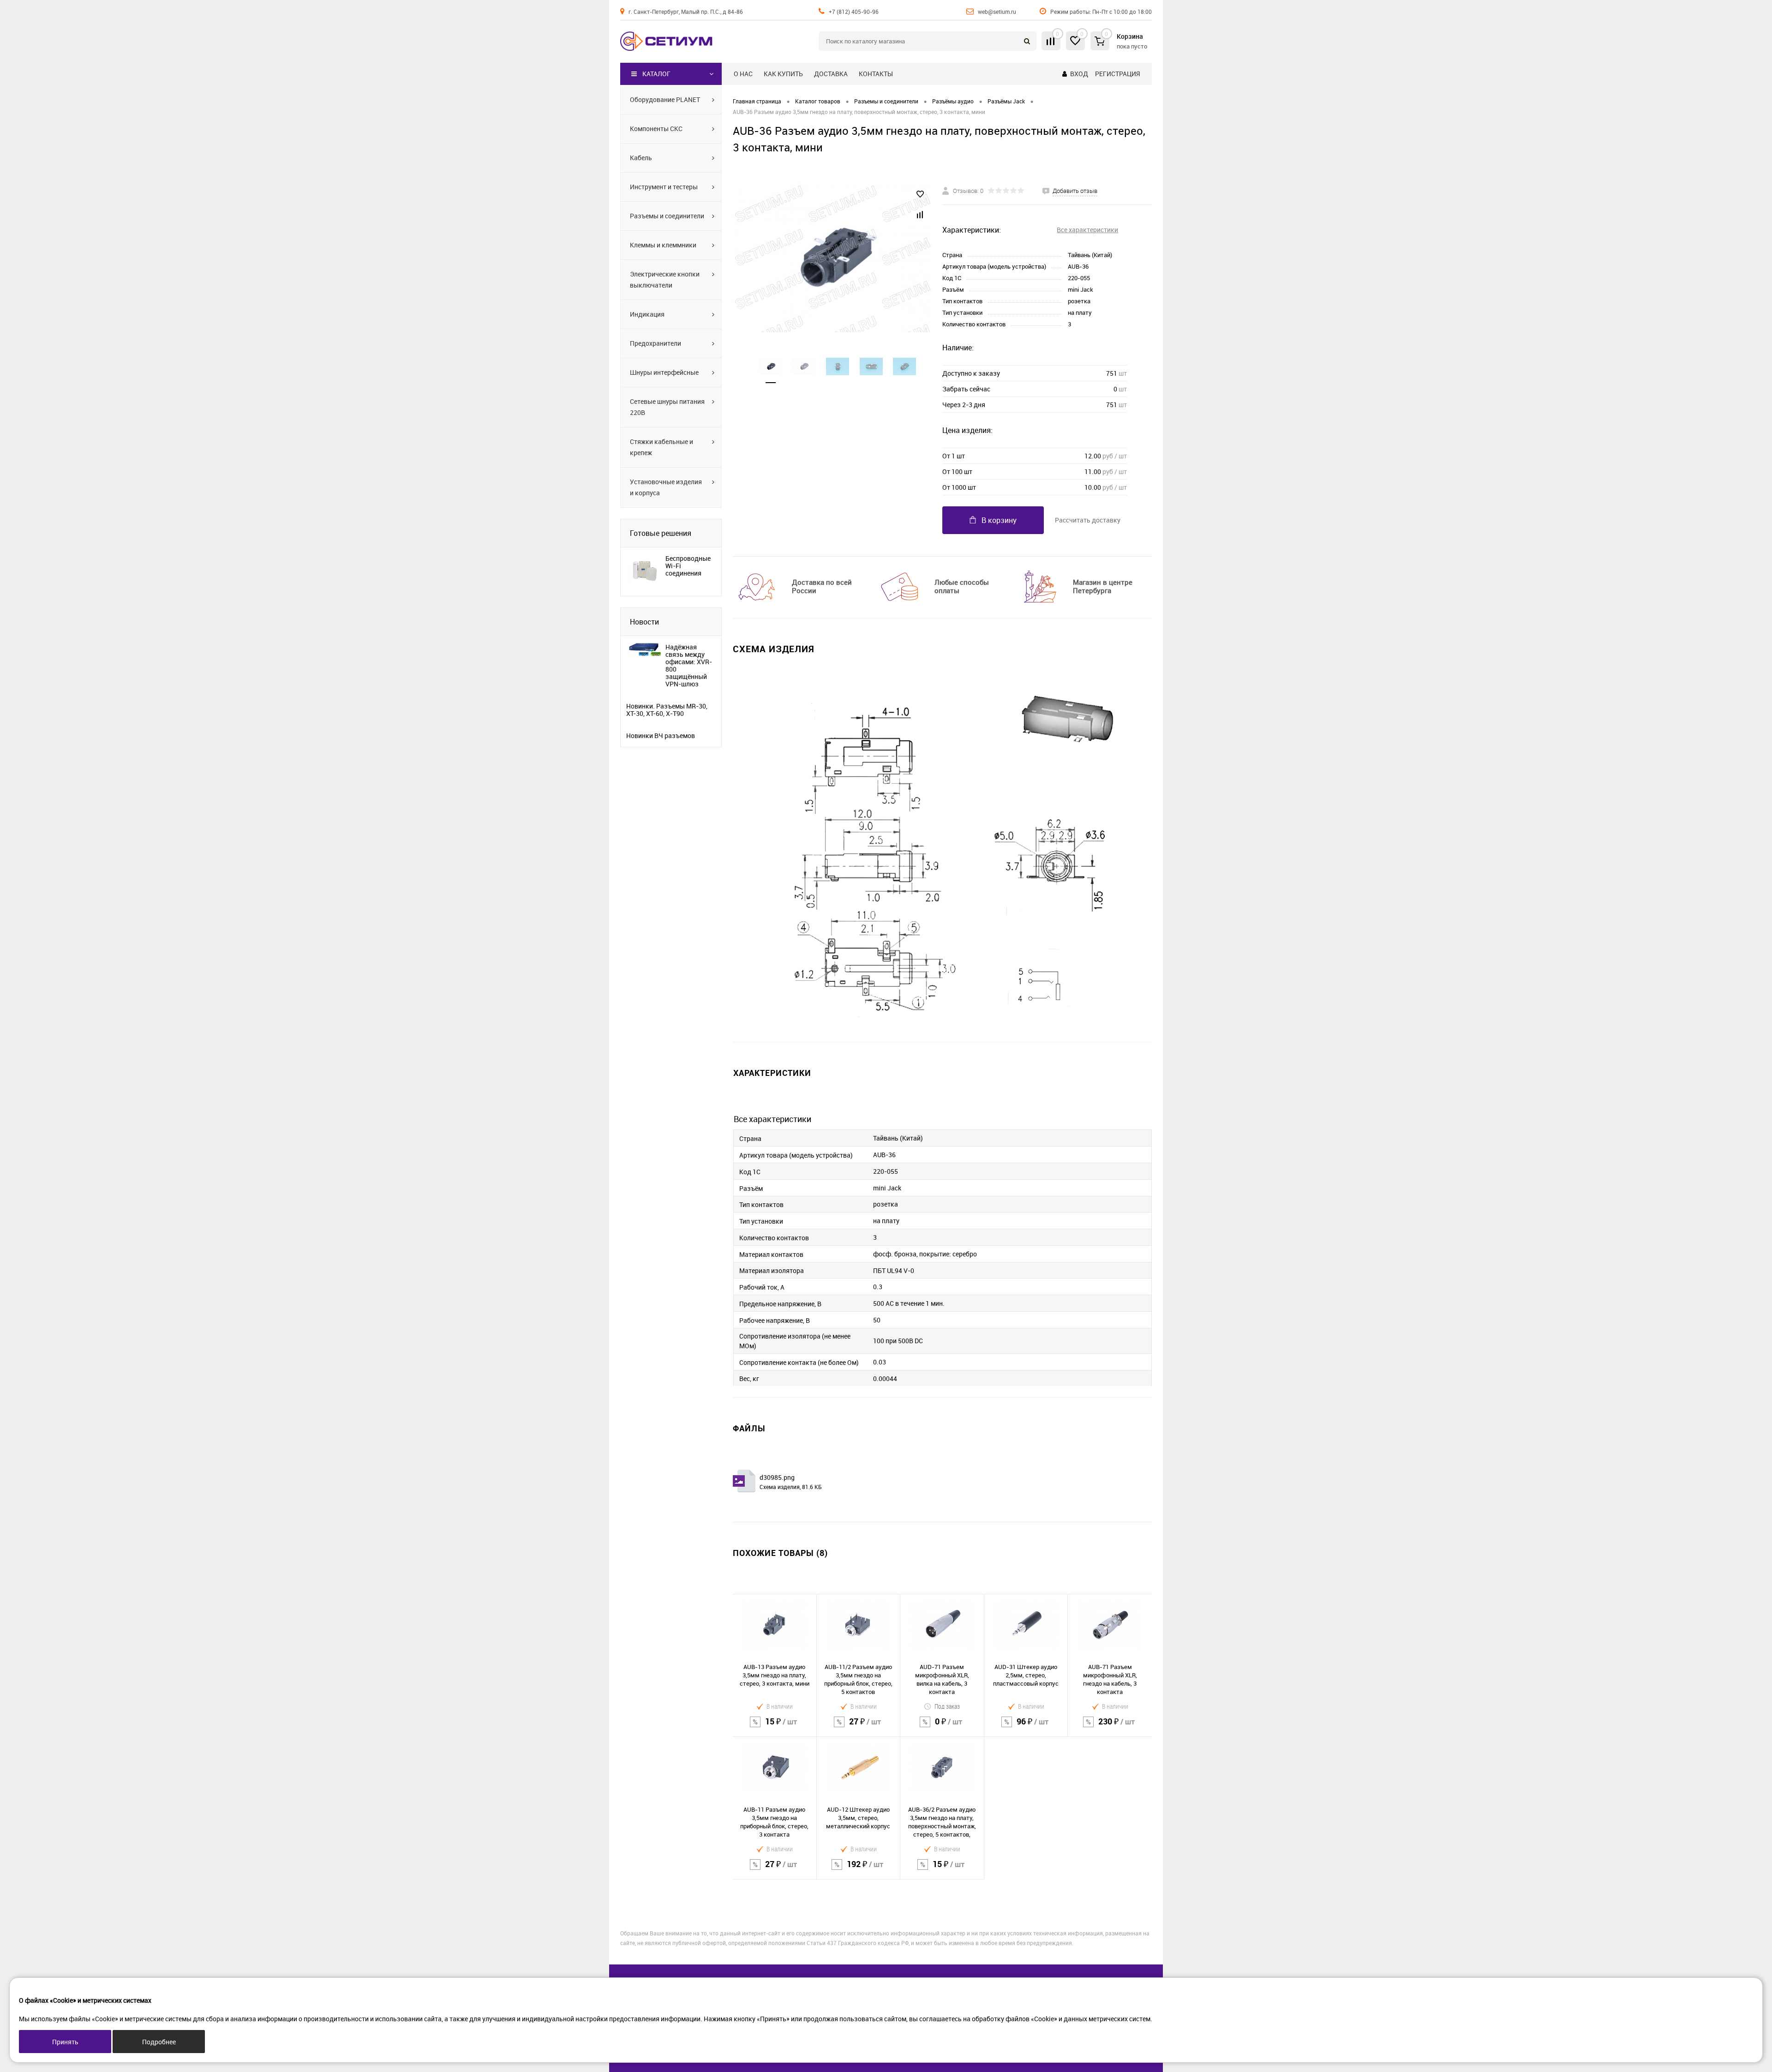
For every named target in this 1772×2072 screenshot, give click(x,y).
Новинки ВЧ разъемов (661, 736)
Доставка (831, 74)
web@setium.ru (997, 12)
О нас (743, 74)
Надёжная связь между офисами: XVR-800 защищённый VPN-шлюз (689, 666)
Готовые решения (661, 533)
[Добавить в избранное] (920, 194)
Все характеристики (1087, 230)
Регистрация (1117, 74)
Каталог (656, 74)
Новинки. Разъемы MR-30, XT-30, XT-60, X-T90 (667, 710)
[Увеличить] (832, 258)
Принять (65, 2042)
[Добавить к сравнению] (920, 215)
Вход (1079, 74)
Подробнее (159, 2042)
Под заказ (947, 1706)
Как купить (783, 74)
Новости (644, 622)
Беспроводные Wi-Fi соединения (688, 566)
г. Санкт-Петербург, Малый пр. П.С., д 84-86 (686, 12)
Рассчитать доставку (1088, 520)
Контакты (876, 74)
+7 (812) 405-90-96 (854, 12)
